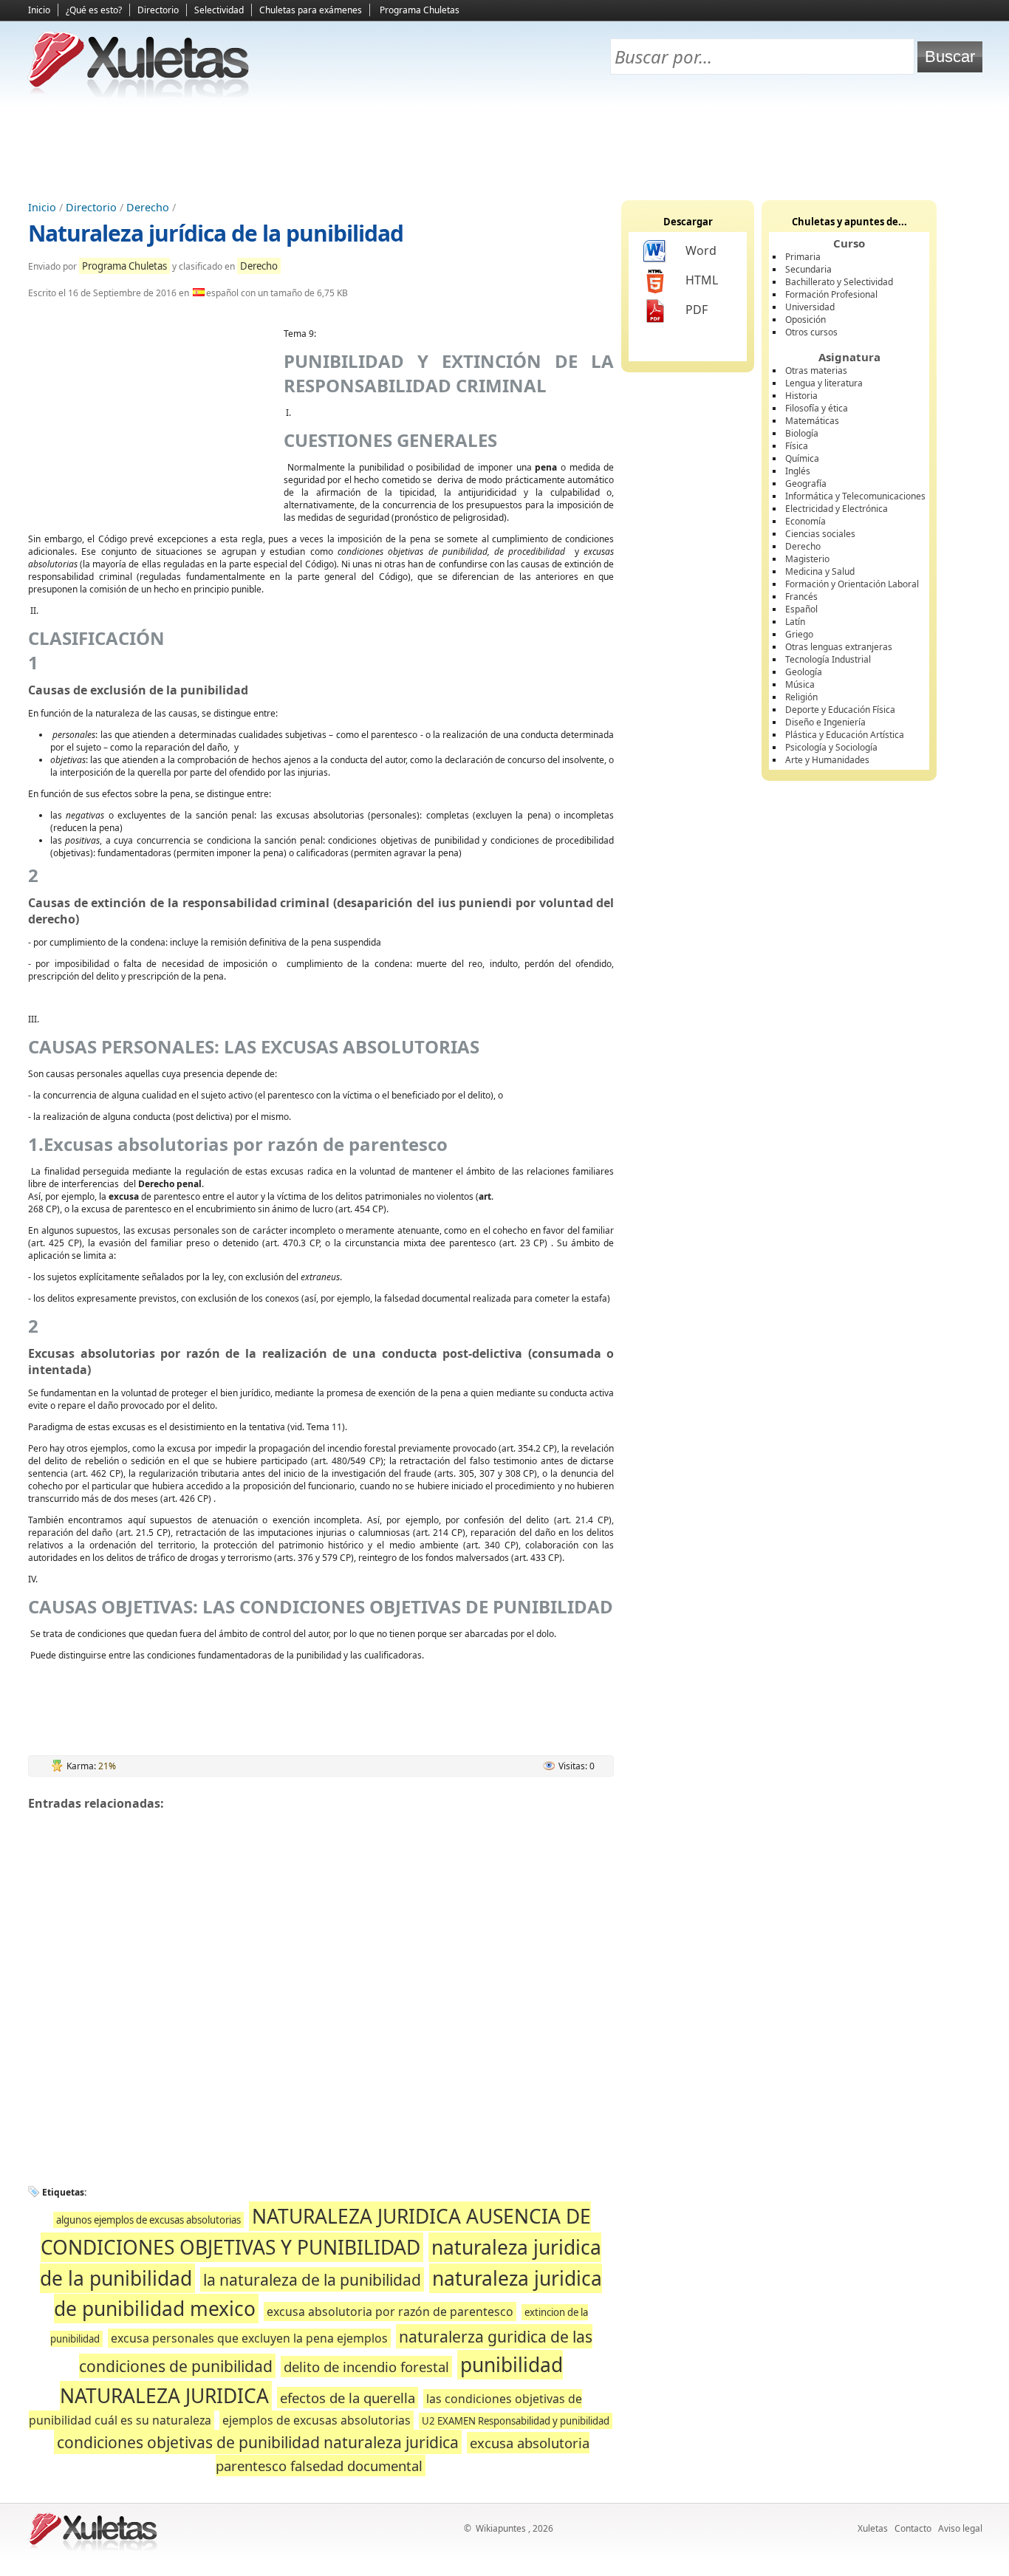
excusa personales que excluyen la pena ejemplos (249, 2338)
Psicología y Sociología (831, 747)
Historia (801, 396)
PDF (697, 310)
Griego (799, 634)
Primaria (803, 257)
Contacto (913, 2528)
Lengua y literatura (824, 383)
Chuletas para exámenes (311, 10)
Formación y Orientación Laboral (852, 584)
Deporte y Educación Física (840, 710)
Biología (802, 433)
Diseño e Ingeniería (825, 722)
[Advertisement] (504, 148)
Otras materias (816, 370)
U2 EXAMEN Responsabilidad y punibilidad (516, 2421)
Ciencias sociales (820, 534)
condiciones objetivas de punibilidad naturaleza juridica (258, 2442)
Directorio (158, 10)
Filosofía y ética (817, 408)
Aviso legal (960, 2528)
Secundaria (808, 269)
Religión (801, 697)
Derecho (148, 207)
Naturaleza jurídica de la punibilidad (216, 233)
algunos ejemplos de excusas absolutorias (148, 2220)
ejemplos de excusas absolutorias (317, 2420)
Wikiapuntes (501, 2528)
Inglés (798, 471)
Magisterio (807, 559)
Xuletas (873, 2528)
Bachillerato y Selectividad (839, 282)
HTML (702, 280)
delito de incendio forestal (366, 2367)
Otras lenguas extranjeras (839, 647)
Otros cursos (811, 332)
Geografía (806, 484)
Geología (804, 672)
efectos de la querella (348, 2398)
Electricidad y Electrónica (837, 509)
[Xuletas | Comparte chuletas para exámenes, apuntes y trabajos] (139, 94)
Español (801, 609)
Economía (806, 521)
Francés (801, 597)
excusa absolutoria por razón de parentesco (390, 2312)
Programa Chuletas (420, 10)
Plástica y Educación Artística (845, 735)
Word (701, 250)
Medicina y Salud (820, 571)
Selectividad (219, 10)
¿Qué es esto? (94, 10)
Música (800, 684)
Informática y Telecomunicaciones (855, 496)
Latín (795, 622)
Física (797, 446)
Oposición (806, 320)
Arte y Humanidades (827, 760)
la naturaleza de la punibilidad (312, 2279)
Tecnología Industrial (828, 659)
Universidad (810, 307)
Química (802, 458)
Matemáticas (812, 421)
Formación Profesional (831, 294)
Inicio (39, 10)
